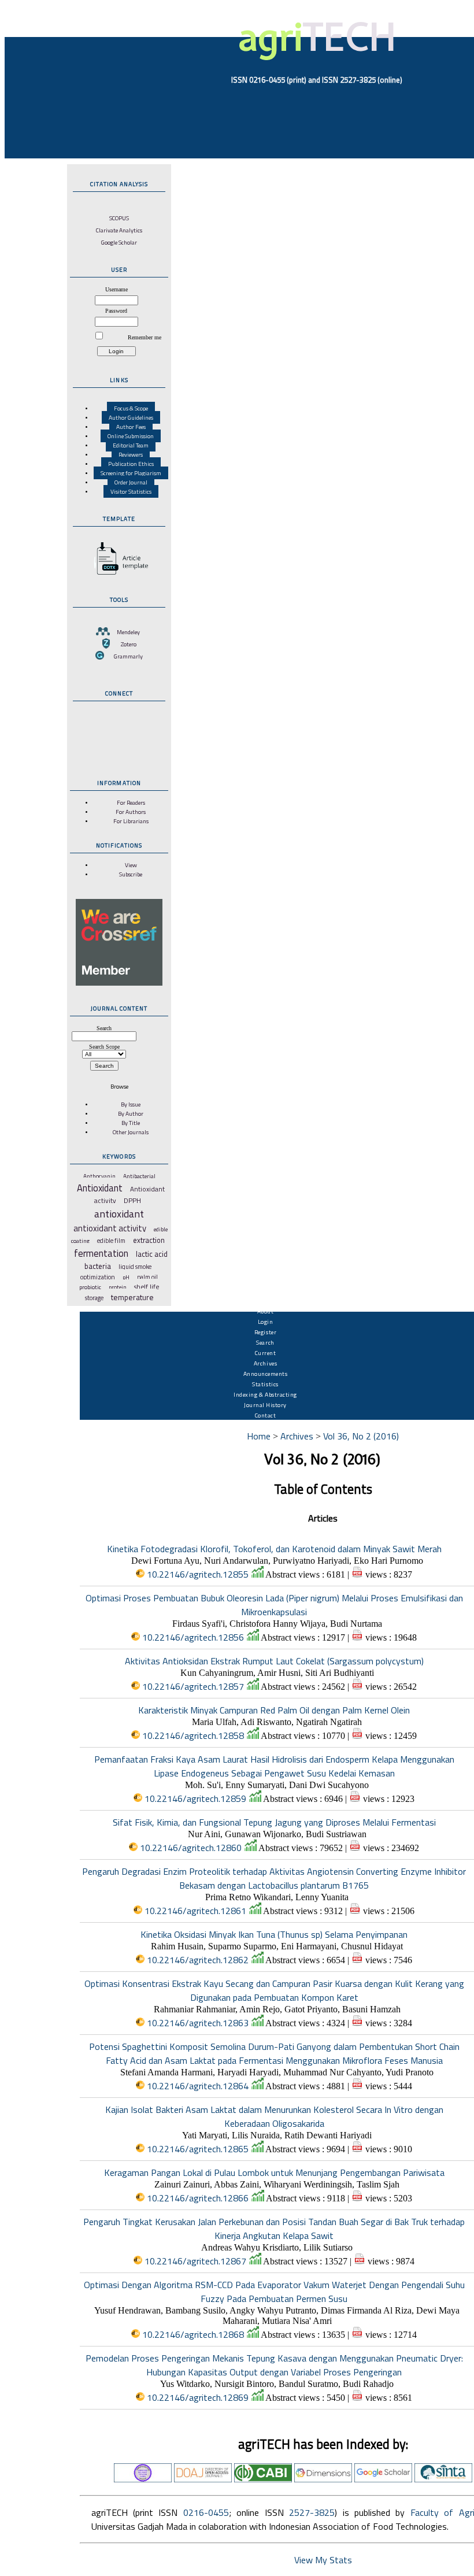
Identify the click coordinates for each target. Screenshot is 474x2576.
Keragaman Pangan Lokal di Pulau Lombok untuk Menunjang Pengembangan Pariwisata (274, 2172)
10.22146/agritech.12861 (195, 1911)
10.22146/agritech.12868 (193, 2334)
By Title (131, 1123)
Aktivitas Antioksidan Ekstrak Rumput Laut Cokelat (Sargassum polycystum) (274, 1661)
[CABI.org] (263, 2479)
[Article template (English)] (119, 575)
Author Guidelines (131, 417)
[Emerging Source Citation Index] (143, 2479)
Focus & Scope (131, 408)
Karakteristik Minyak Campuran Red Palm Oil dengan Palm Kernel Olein (274, 1710)
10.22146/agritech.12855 (198, 1574)
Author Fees (131, 427)
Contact (266, 1415)
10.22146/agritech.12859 (195, 1798)
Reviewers (131, 454)
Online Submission (131, 436)
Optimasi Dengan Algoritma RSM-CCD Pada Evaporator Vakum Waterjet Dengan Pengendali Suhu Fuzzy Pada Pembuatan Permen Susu (274, 2292)
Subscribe (131, 874)
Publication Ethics (131, 464)
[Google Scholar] (383, 2479)
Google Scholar (119, 242)
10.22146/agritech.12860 (191, 1848)
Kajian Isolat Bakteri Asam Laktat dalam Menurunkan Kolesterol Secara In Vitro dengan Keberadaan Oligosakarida (274, 2116)
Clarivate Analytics (119, 230)
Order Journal (131, 482)
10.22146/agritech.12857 (193, 1686)
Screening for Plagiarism (131, 473)
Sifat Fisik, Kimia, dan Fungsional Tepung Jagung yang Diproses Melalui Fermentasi (274, 1822)
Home (259, 1436)
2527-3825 (312, 2512)
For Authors (131, 812)
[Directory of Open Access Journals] (203, 2479)
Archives (265, 1363)
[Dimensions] (323, 2479)
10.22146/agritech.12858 (193, 1735)
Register (265, 1332)
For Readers (131, 802)
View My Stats (323, 2560)
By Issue (131, 1104)
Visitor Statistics (131, 491)
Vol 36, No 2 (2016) (361, 1436)
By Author (131, 1113)
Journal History (265, 1405)
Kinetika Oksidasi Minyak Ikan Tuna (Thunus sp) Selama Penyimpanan (274, 1934)
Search (265, 1342)
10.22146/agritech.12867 (195, 2261)
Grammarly (128, 656)
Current (266, 1353)
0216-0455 (206, 2512)
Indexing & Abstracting (265, 1394)
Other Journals (131, 1132)
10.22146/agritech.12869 (198, 2397)
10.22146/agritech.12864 (198, 2086)
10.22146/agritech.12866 (198, 2198)
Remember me (145, 337)
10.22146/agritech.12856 (193, 1637)
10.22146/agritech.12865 (198, 2149)
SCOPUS (119, 218)
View (131, 865)
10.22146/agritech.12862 (198, 1960)
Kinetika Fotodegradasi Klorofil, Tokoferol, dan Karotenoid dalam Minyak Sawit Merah (274, 1549)
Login (266, 1322)
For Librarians (131, 821)
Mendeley (128, 632)
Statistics (265, 1384)
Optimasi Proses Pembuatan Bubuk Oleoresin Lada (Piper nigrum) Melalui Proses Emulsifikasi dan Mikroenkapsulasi (274, 1605)
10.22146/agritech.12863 (198, 2023)
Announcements (266, 1374)
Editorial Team (131, 445)
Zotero (129, 644)
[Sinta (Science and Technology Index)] (443, 2479)
